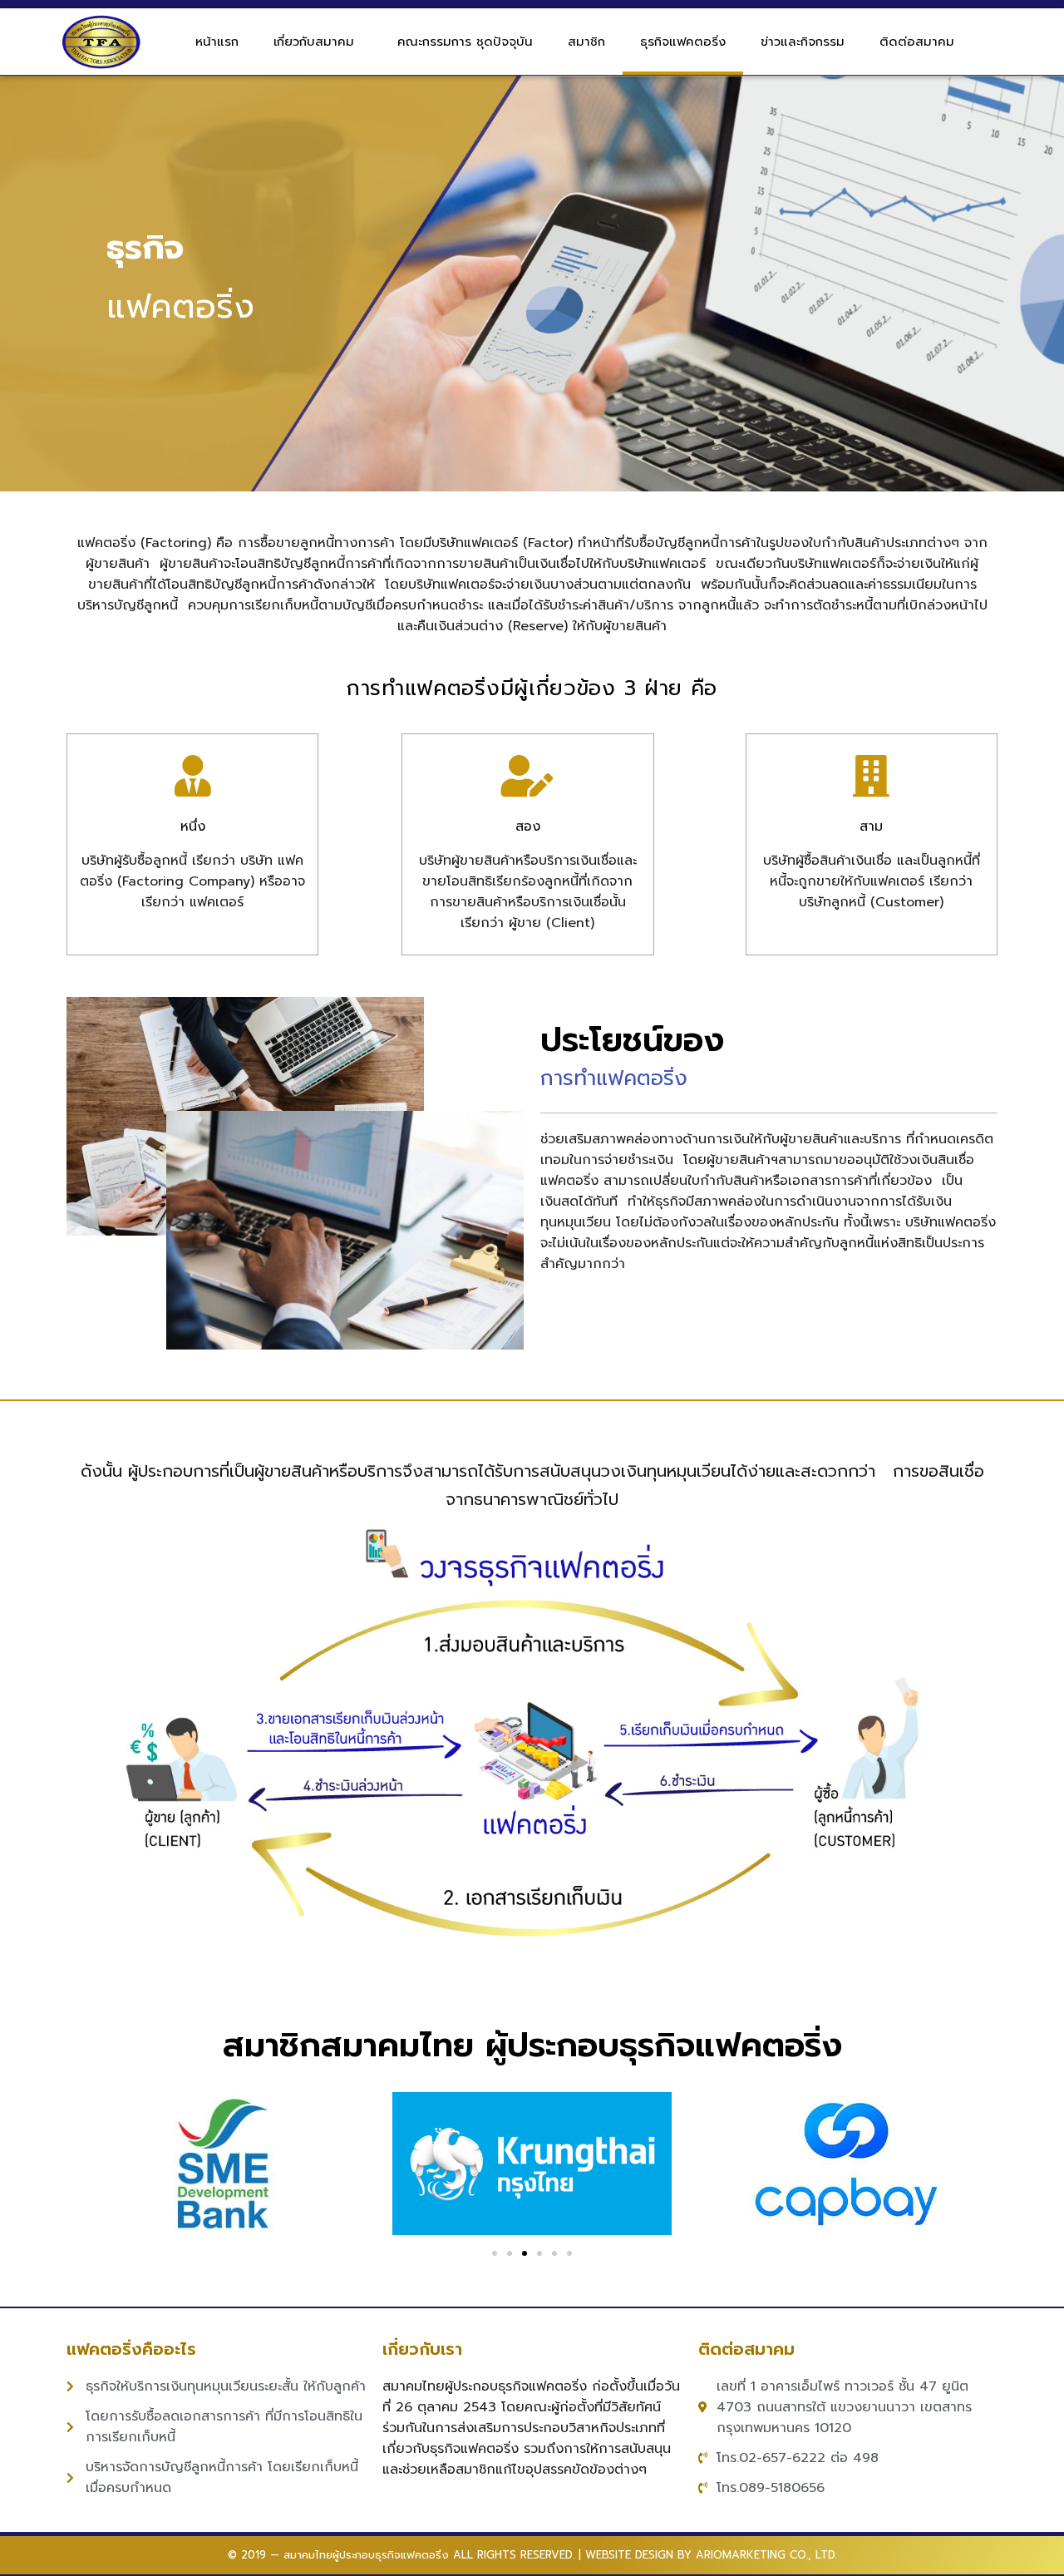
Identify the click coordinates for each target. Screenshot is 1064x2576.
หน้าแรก (217, 42)
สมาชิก (586, 42)
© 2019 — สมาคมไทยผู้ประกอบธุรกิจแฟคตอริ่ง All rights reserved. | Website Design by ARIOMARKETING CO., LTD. (532, 2555)
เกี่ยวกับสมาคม (314, 42)
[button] (495, 2253)
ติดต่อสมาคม (917, 42)
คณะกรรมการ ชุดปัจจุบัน (465, 42)
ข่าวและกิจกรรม (803, 42)
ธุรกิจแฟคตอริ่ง (683, 42)
